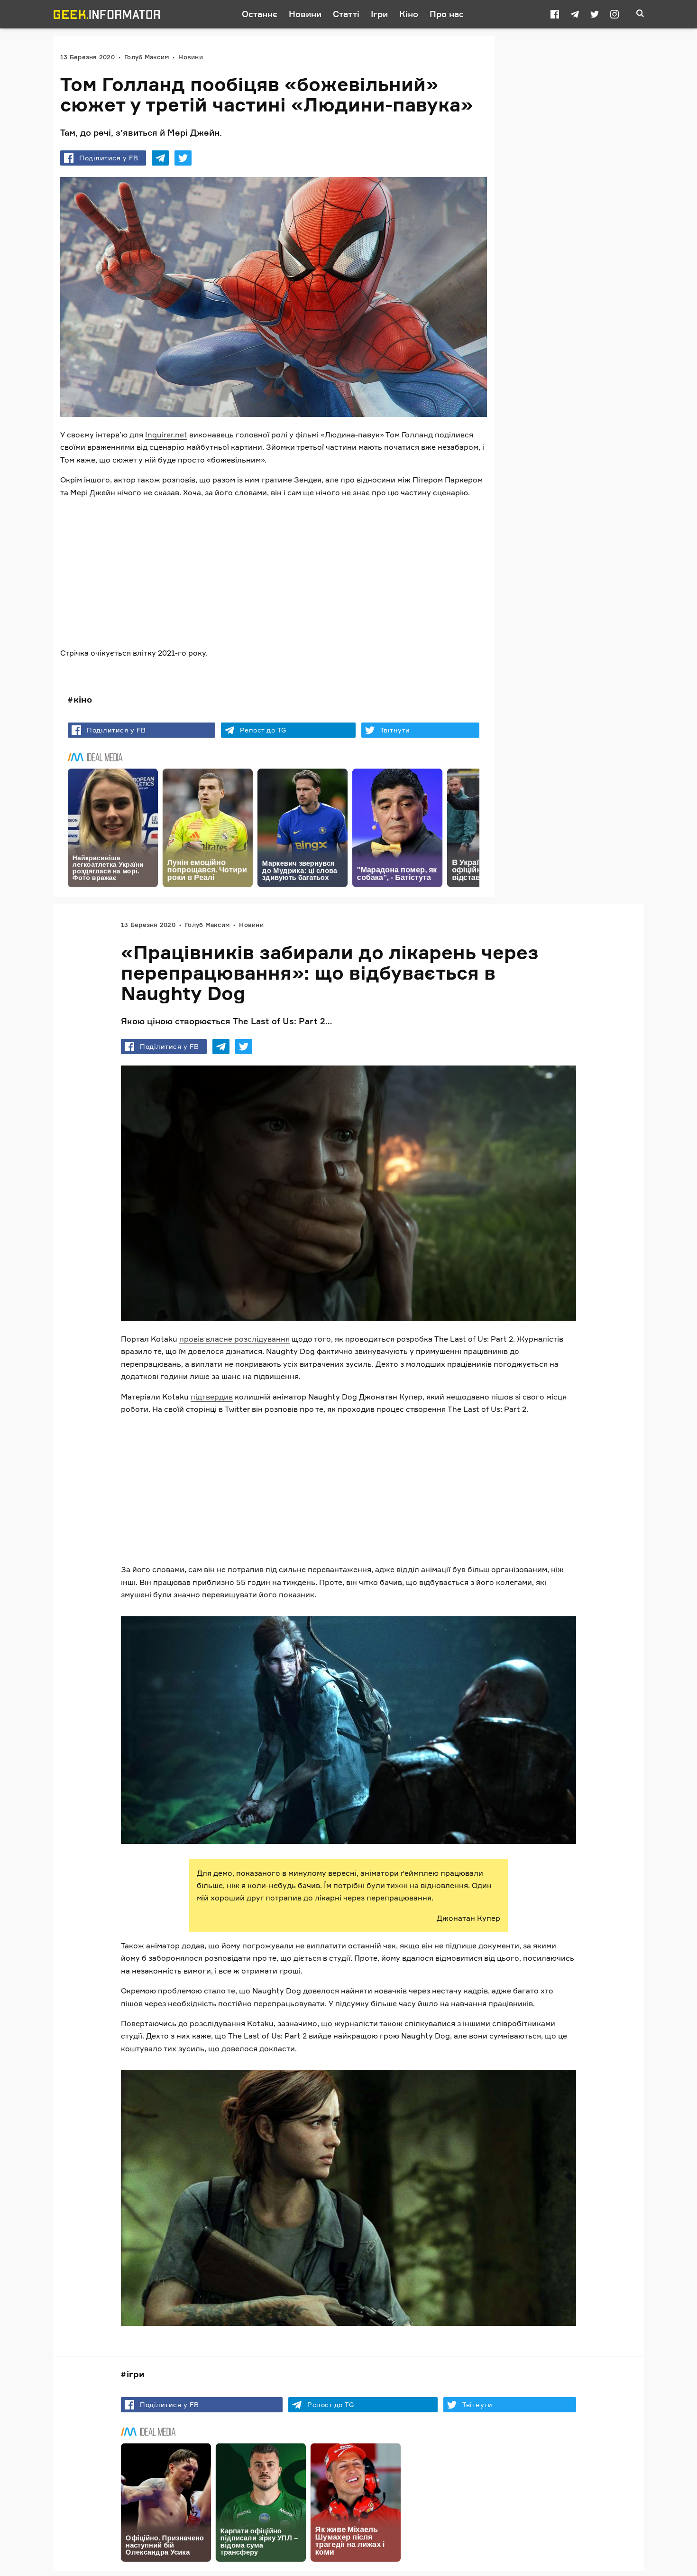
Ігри (379, 14)
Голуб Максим (147, 57)
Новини (305, 14)
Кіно (409, 14)
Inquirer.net (166, 435)
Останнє (260, 14)
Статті (346, 14)
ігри (136, 2374)
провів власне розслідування (234, 1339)
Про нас (447, 14)
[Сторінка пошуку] (640, 14)
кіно (83, 699)
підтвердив (212, 1397)
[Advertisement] (274, 573)
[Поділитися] (160, 158)
